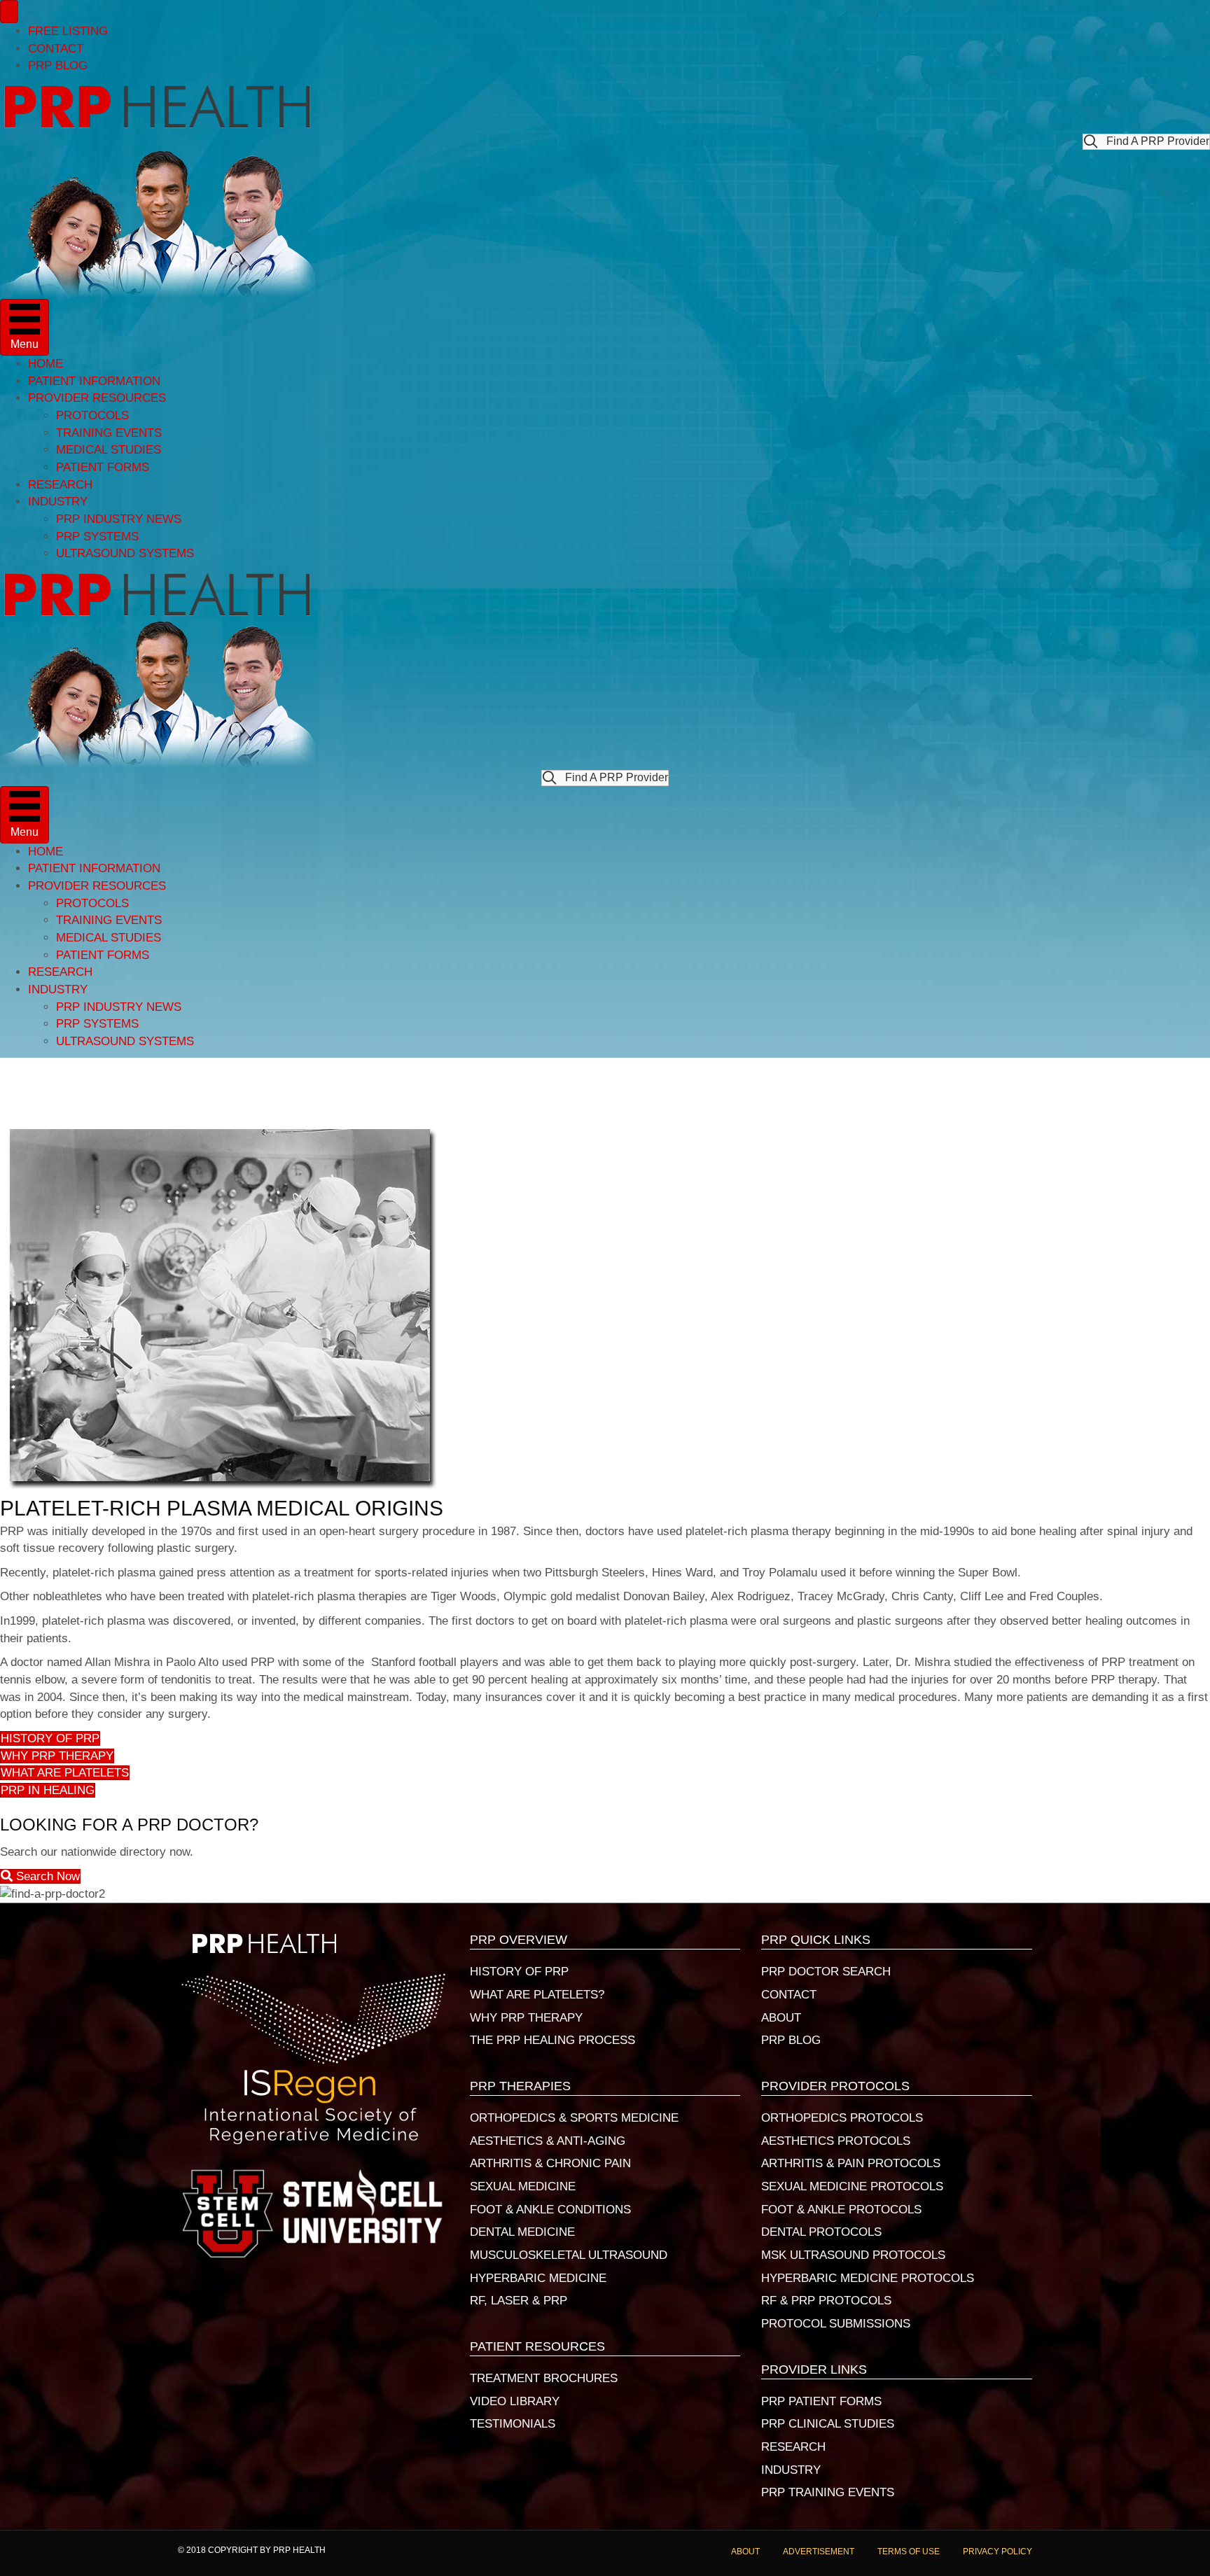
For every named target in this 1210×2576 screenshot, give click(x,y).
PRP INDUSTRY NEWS (119, 519)
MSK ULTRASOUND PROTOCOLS (853, 2255)
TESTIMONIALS (513, 2424)
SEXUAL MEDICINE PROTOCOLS (852, 2186)
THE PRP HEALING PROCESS (552, 2040)
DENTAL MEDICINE (522, 2232)
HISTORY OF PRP (519, 1972)
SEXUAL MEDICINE (523, 2186)
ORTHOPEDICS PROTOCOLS (842, 2118)
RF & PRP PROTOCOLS (826, 2301)
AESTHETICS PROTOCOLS (836, 2141)
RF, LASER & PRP (519, 2301)
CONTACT (56, 49)
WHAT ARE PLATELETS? (537, 1995)
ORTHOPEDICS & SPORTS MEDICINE (574, 2118)
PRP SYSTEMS (97, 537)
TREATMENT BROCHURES (544, 2378)
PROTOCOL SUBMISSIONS (836, 2324)
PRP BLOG (58, 65)
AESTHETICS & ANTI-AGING (548, 2141)
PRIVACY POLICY (997, 2551)
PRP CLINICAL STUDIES (828, 2424)
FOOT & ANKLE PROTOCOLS (841, 2210)
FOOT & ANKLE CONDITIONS (550, 2210)
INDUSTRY (58, 502)
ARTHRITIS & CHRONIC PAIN (550, 2163)
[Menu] (9, 12)
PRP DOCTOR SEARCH (826, 1972)
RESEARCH (60, 485)
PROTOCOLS (92, 415)
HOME (46, 364)
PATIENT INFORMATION (94, 381)
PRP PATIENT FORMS (821, 2401)
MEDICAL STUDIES (109, 450)
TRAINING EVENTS (109, 433)
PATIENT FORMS (103, 467)
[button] (1146, 142)
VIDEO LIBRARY (515, 2401)
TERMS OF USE (909, 2551)
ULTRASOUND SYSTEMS (125, 553)
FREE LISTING (68, 31)
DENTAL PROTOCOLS (821, 2232)
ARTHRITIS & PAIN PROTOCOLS (851, 2163)
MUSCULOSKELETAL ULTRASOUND (569, 2255)
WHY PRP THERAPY (526, 2018)
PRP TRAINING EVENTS (828, 2492)
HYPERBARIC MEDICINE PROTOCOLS (868, 2278)
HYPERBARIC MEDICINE (538, 2278)
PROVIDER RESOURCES (97, 398)
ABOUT (781, 2018)
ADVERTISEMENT (819, 2551)
